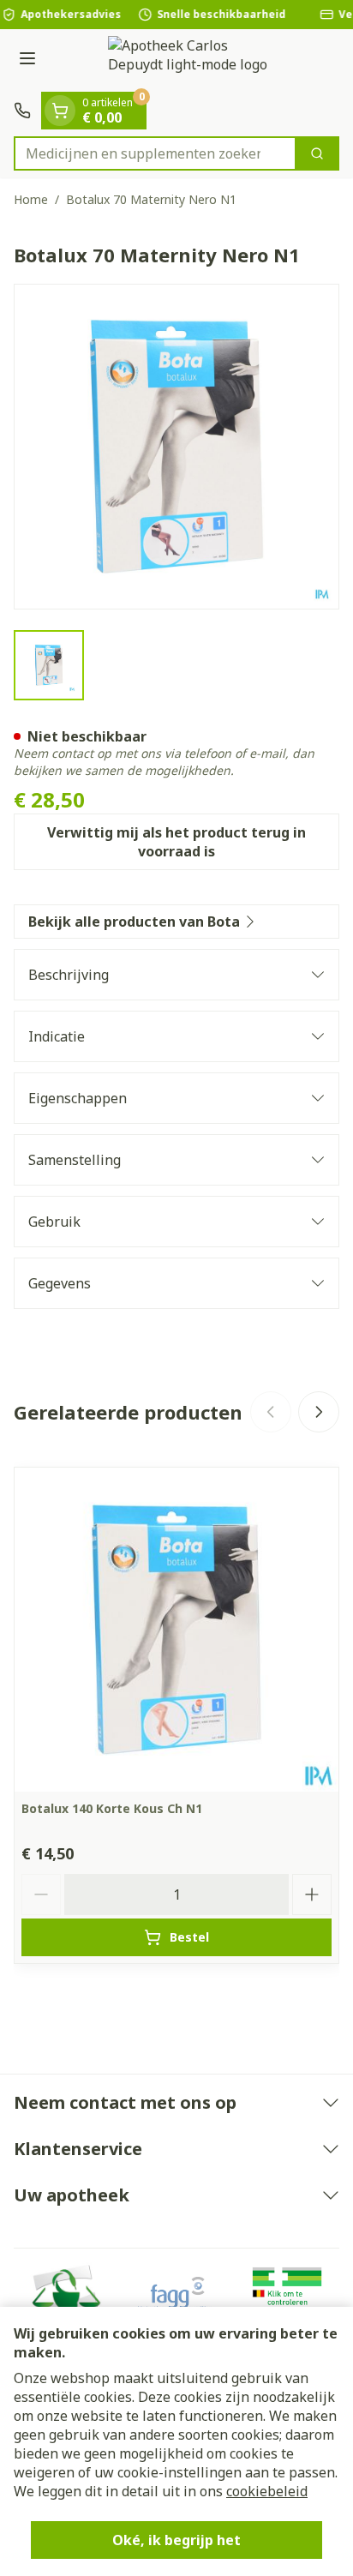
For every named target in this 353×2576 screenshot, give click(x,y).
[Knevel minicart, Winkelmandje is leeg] (60, 111)
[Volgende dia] (319, 1412)
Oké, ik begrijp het (176, 2540)
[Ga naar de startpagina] (194, 60)
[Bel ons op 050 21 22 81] (22, 111)
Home (31, 199)
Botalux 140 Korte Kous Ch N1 (112, 1808)
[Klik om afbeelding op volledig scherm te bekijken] (176, 447)
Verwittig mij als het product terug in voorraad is (176, 842)
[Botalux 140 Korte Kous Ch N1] (176, 1630)
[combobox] (155, 153)
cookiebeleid (267, 2491)
